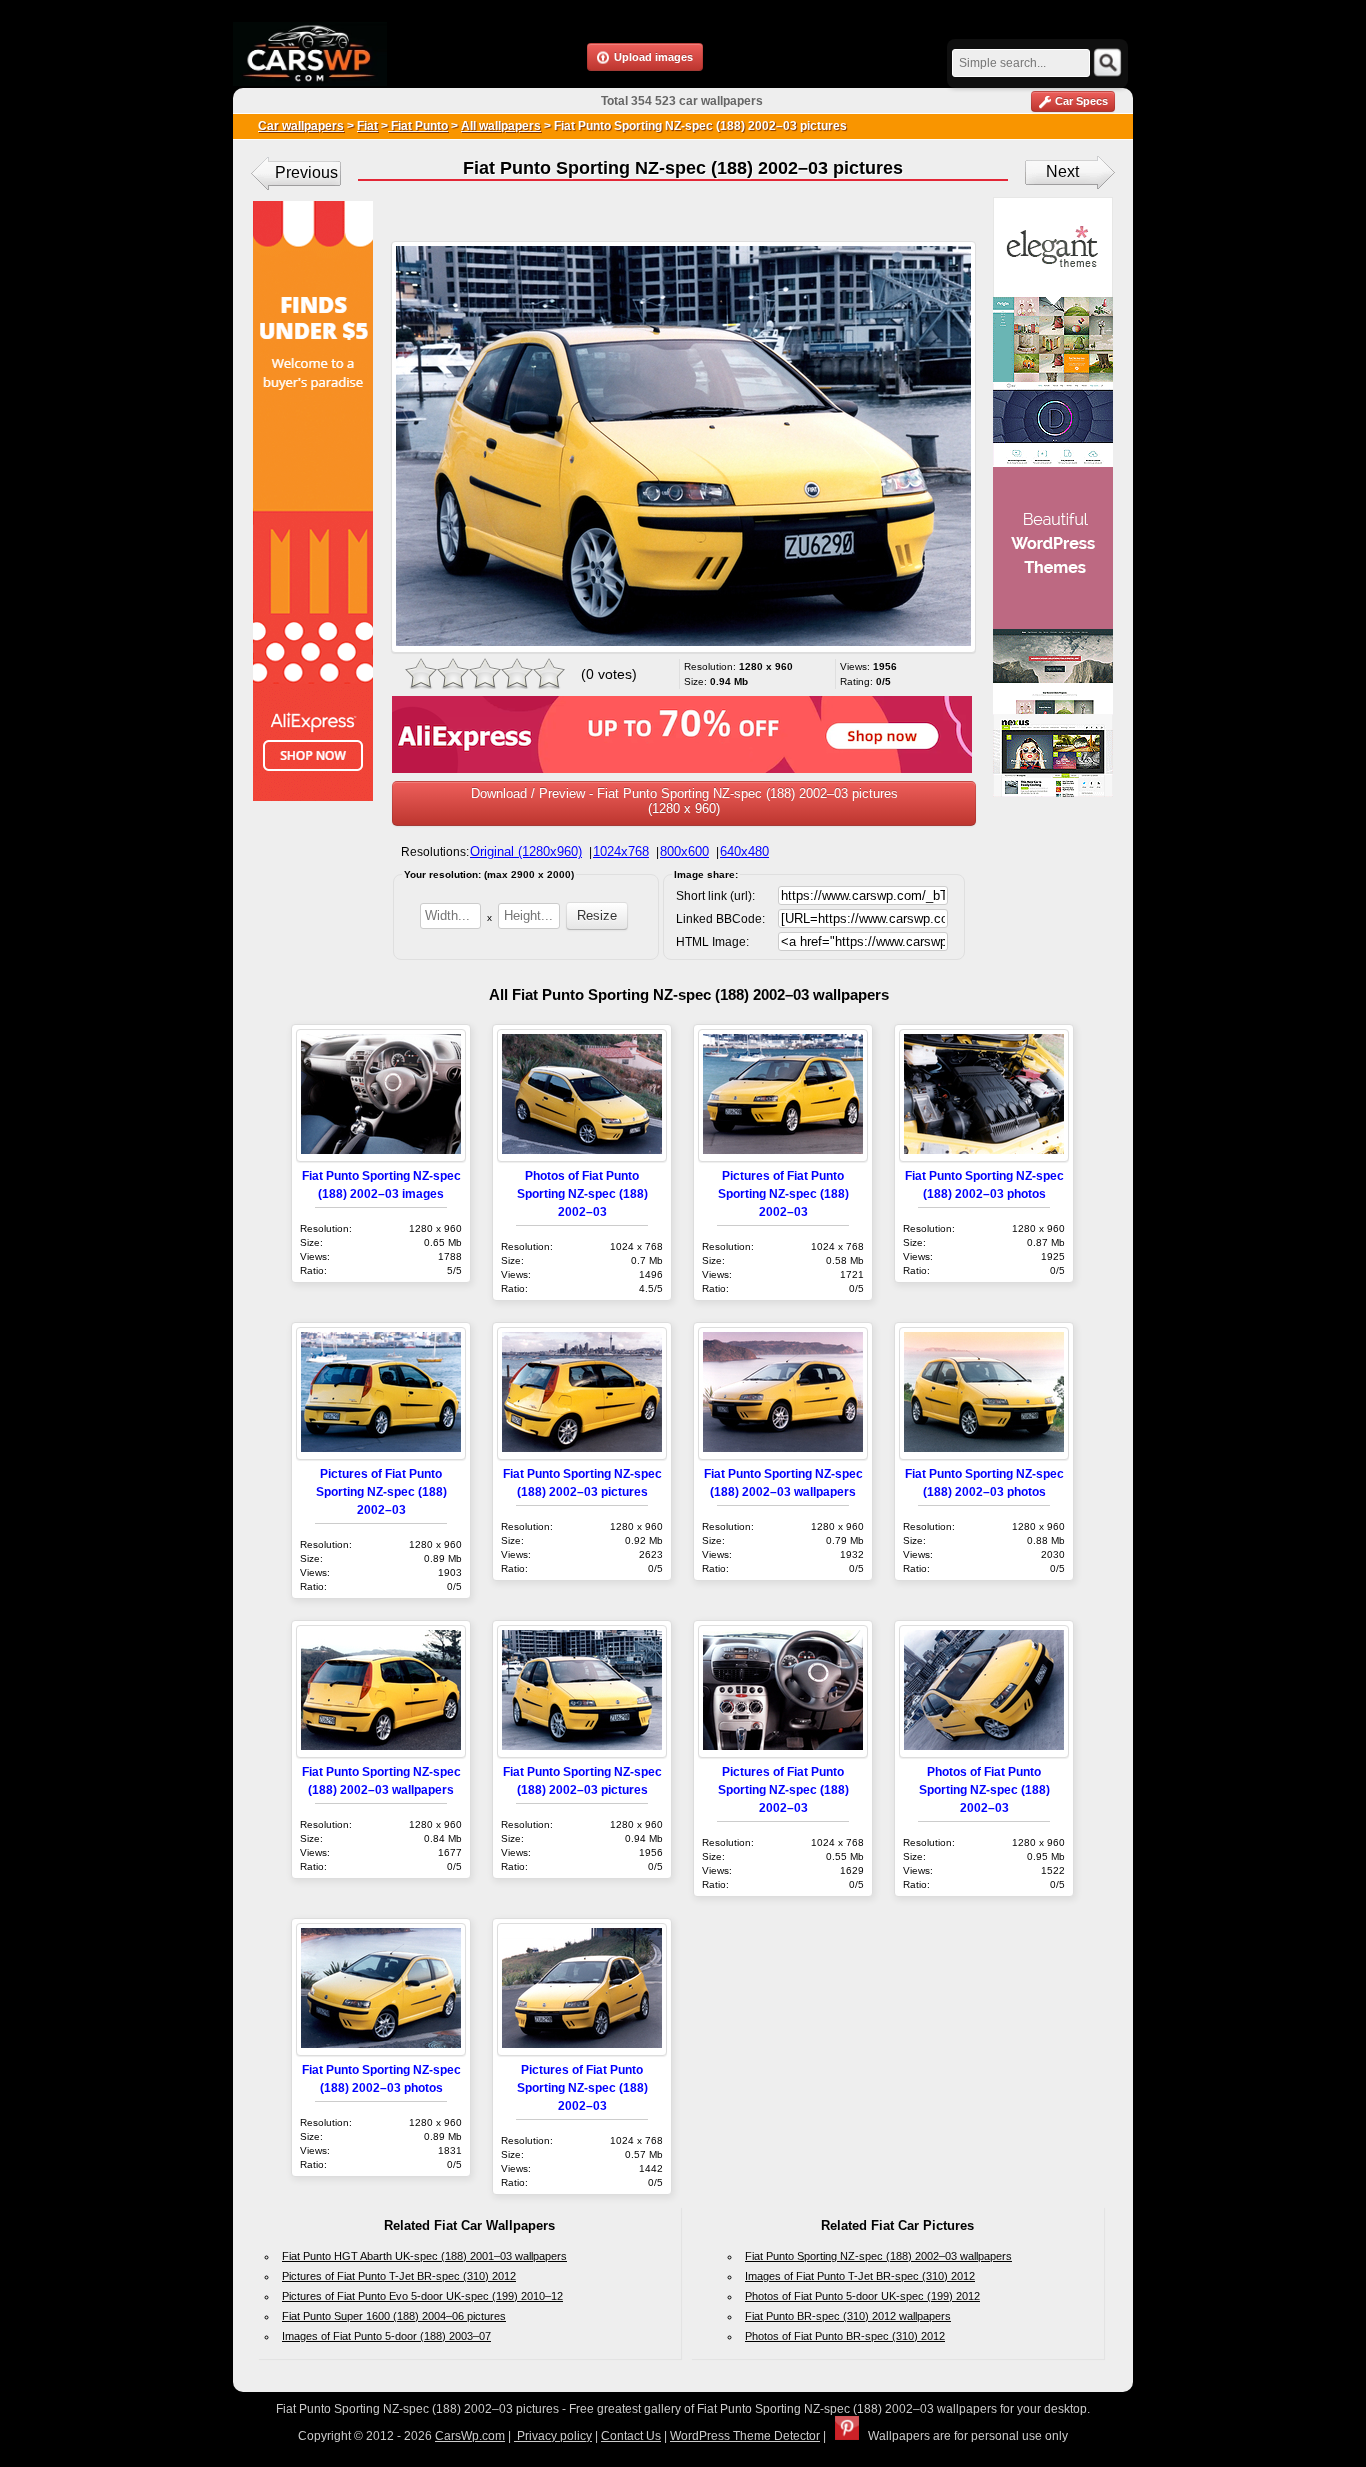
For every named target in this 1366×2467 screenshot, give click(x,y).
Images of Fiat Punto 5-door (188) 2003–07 (386, 2336)
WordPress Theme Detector (745, 2436)
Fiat (367, 126)
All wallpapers (501, 126)
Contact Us (631, 2436)
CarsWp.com (470, 2436)
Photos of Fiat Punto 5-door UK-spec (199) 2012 (862, 2296)
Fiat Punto (418, 126)
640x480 (744, 851)
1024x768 (621, 851)
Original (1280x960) (526, 851)
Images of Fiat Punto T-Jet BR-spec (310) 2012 (860, 2276)
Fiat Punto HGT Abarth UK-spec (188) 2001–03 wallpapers (424, 2256)
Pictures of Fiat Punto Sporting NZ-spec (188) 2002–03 (783, 1193)
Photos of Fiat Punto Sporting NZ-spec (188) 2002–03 (582, 1193)
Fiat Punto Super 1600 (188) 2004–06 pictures (394, 2316)
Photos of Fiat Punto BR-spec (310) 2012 (845, 2336)
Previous (306, 172)
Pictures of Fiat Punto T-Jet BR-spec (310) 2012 (399, 2276)
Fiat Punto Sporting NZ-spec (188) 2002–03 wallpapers (878, 2256)
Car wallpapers (301, 126)
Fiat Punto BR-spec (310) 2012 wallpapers (848, 2316)
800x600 (684, 851)
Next (1062, 171)
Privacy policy (553, 2436)
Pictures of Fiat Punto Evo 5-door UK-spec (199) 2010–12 (422, 2296)
